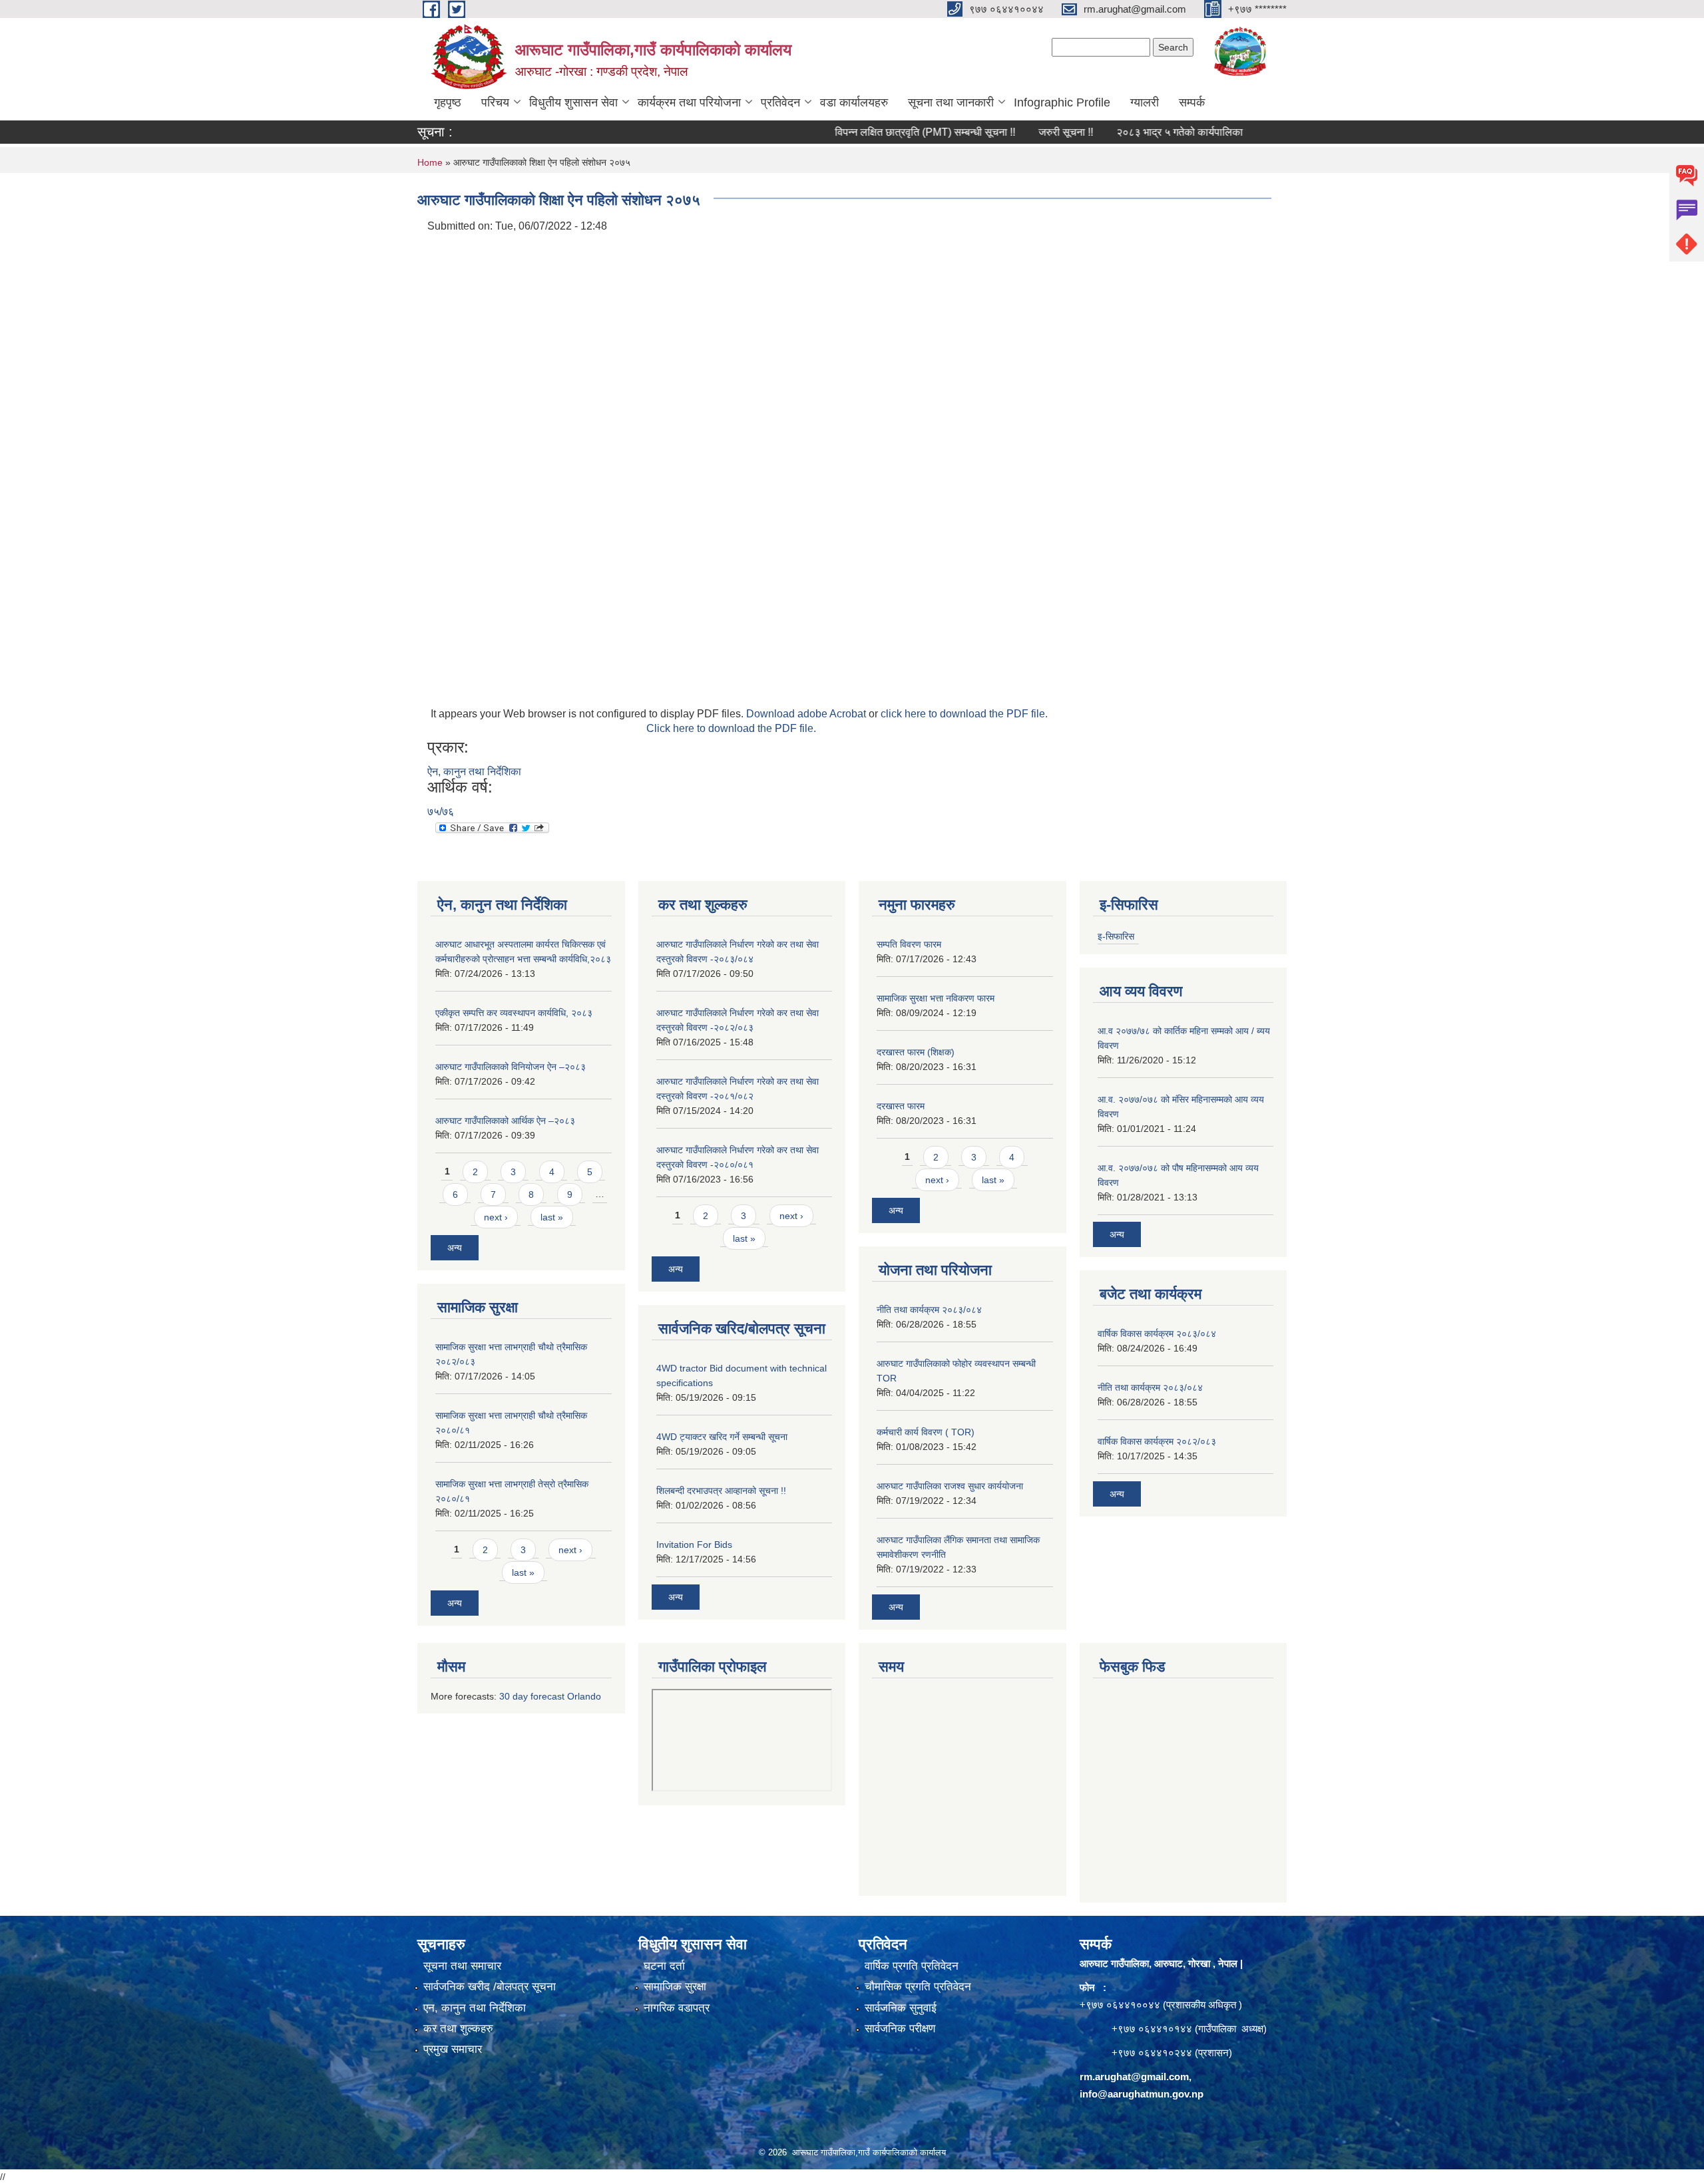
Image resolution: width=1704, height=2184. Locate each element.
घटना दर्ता (664, 1966)
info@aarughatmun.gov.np (1142, 2094)
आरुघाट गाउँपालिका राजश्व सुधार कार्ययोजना (950, 1486)
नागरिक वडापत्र (677, 2008)
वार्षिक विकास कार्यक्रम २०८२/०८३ (1157, 1441)
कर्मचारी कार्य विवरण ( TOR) (926, 1432)
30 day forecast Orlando (550, 1696)
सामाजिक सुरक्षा (675, 1987)
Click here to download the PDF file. (731, 728)
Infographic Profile (1062, 102)
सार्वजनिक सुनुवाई (901, 2008)
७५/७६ (441, 812)
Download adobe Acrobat (807, 714)
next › (496, 1217)
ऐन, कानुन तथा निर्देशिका (474, 772)
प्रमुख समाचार (453, 2049)
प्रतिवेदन (780, 102)
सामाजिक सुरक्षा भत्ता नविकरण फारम (936, 998)
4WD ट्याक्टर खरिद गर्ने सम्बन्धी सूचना (722, 1437)
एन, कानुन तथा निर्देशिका (475, 2008)
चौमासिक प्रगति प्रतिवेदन (918, 1987)
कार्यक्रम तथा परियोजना (689, 102)
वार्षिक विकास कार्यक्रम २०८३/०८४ (1157, 1334)
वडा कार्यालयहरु (854, 102)
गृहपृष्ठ (448, 102)
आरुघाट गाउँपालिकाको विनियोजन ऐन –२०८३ (511, 1067)
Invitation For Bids (694, 1545)
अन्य (455, 1248)
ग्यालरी (1145, 102)
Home (430, 162)
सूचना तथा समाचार (462, 1966)
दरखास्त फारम (901, 1106)
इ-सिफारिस (1116, 936)
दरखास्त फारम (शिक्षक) (916, 1052)
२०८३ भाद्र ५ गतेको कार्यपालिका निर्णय (1128, 132)
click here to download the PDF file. (964, 714)
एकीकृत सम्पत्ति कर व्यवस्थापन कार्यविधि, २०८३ (514, 1013)
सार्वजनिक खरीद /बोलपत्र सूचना (490, 1987)
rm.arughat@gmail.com (1134, 2077)
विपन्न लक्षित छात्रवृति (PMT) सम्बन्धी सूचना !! (862, 132)
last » (552, 1217)
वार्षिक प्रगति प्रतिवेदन (912, 1966)
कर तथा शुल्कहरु (458, 2029)
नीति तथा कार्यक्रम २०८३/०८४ (929, 1310)
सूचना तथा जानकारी (951, 102)
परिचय (495, 102)
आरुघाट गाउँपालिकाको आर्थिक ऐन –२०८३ (505, 1121)
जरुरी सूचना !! (1002, 132)
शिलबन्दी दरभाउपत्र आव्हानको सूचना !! (721, 1491)
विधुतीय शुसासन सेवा (573, 102)
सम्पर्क (1192, 102)
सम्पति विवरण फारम (909, 944)
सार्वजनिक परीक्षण (900, 2029)
